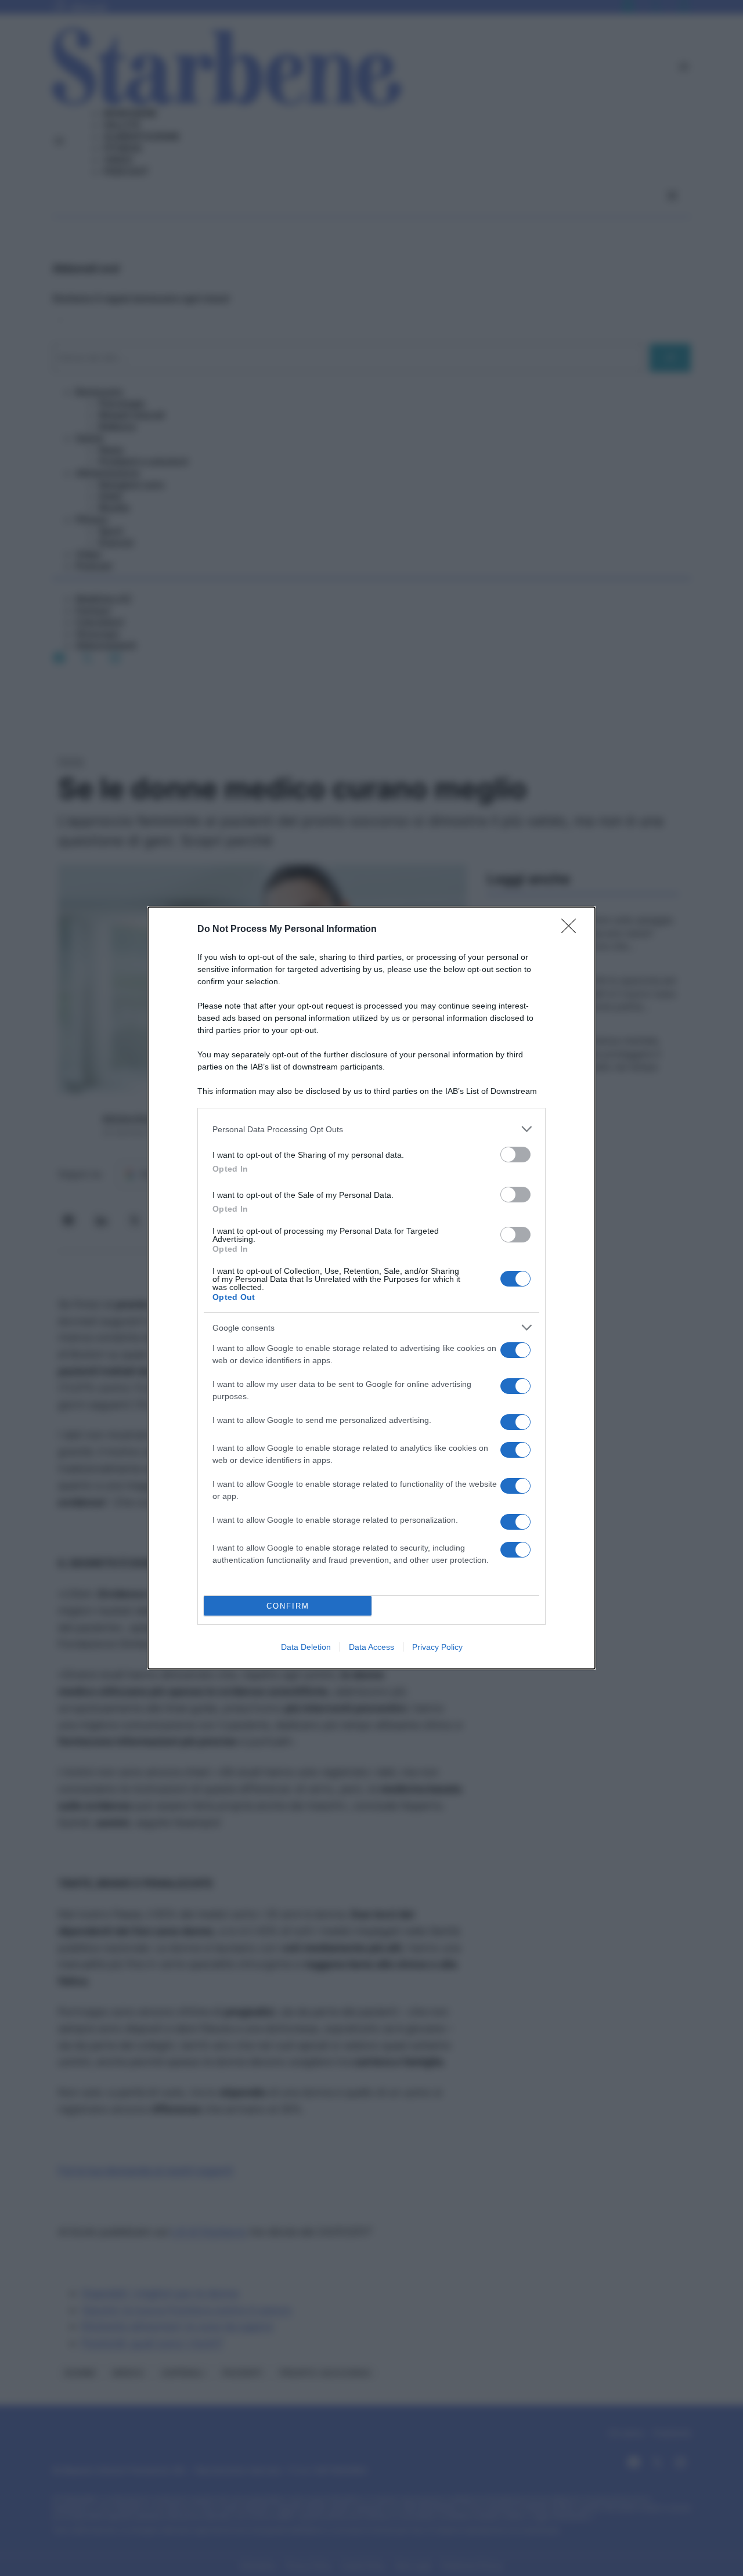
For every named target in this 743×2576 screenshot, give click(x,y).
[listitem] (371, 1129)
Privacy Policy (437, 1647)
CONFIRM (288, 1606)
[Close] (572, 930)
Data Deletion (306, 1647)
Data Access (371, 1647)
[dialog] (371, 1288)
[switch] (515, 1155)
